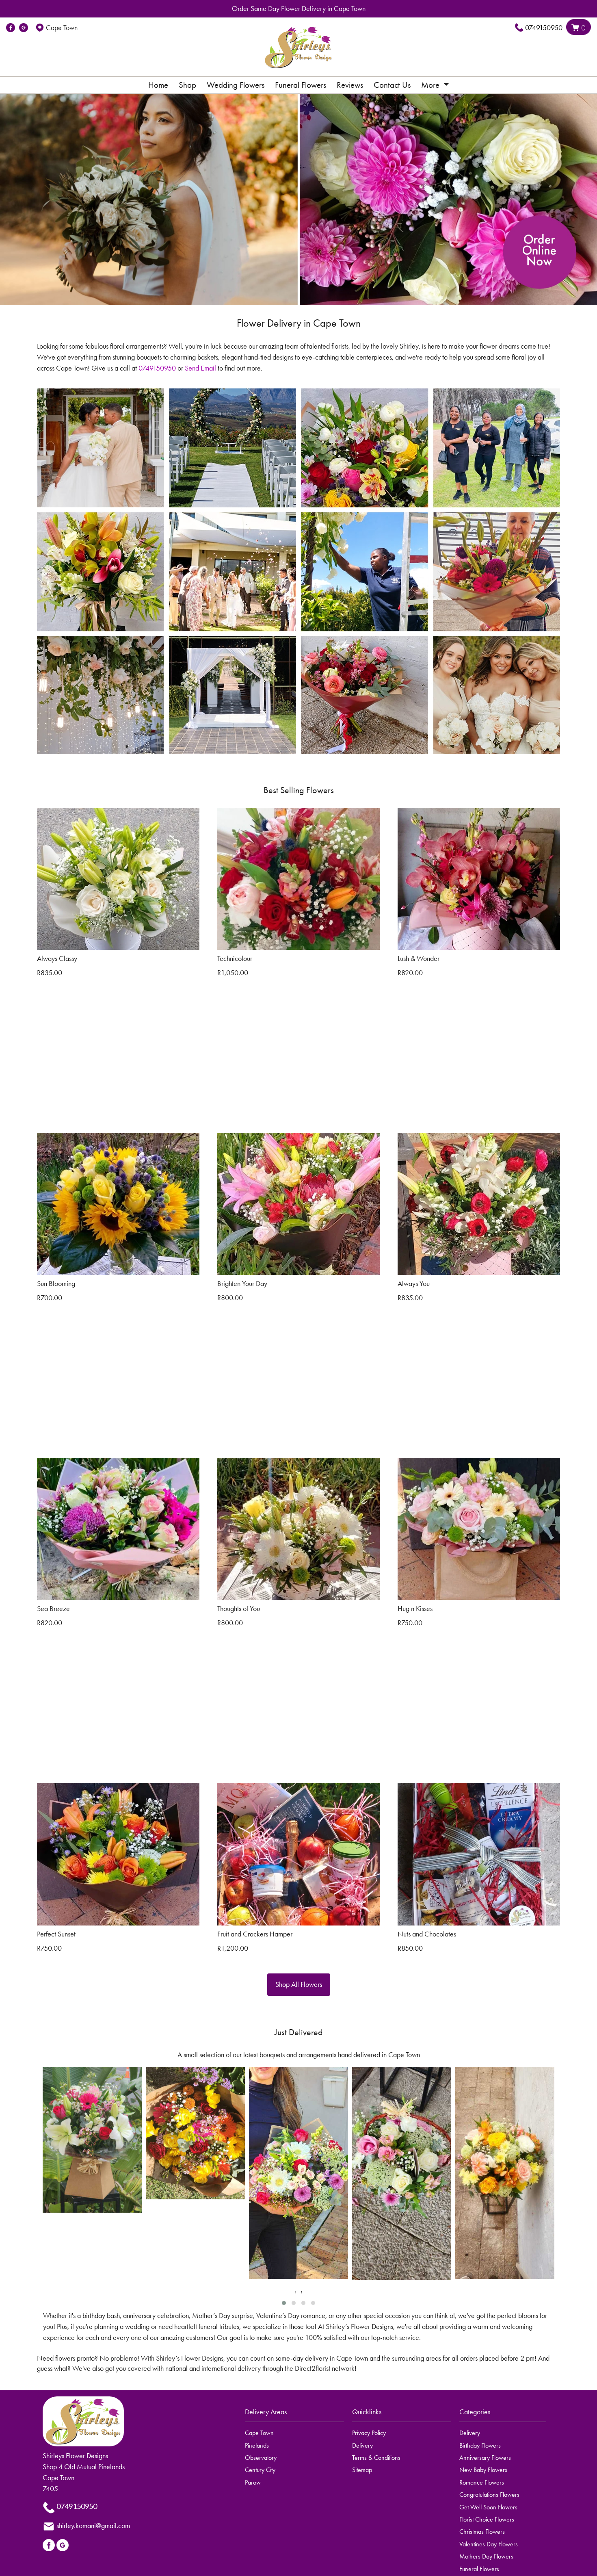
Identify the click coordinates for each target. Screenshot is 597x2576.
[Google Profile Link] (24, 28)
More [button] (431, 85)
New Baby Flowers (483, 2470)
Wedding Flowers (236, 85)
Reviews (350, 85)
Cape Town (259, 2433)
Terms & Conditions (376, 2458)
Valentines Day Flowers (489, 2544)
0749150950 (544, 28)
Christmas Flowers (482, 2532)
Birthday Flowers (480, 2445)
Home (158, 85)
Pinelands (257, 2445)
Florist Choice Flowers (487, 2519)
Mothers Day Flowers (486, 2556)
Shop (187, 85)
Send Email (200, 368)
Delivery (362, 2445)
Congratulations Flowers (489, 2495)
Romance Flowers (482, 2482)
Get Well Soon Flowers (488, 2507)
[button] (284, 2303)
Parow (253, 2482)
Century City (260, 2470)
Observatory (261, 2458)
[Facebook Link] (11, 28)
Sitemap (362, 2470)
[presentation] (295, 2291)
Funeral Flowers (301, 85)
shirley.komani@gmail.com (93, 2526)
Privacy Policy (369, 2433)
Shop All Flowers (299, 1984)
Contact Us (392, 85)
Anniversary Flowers (485, 2458)
